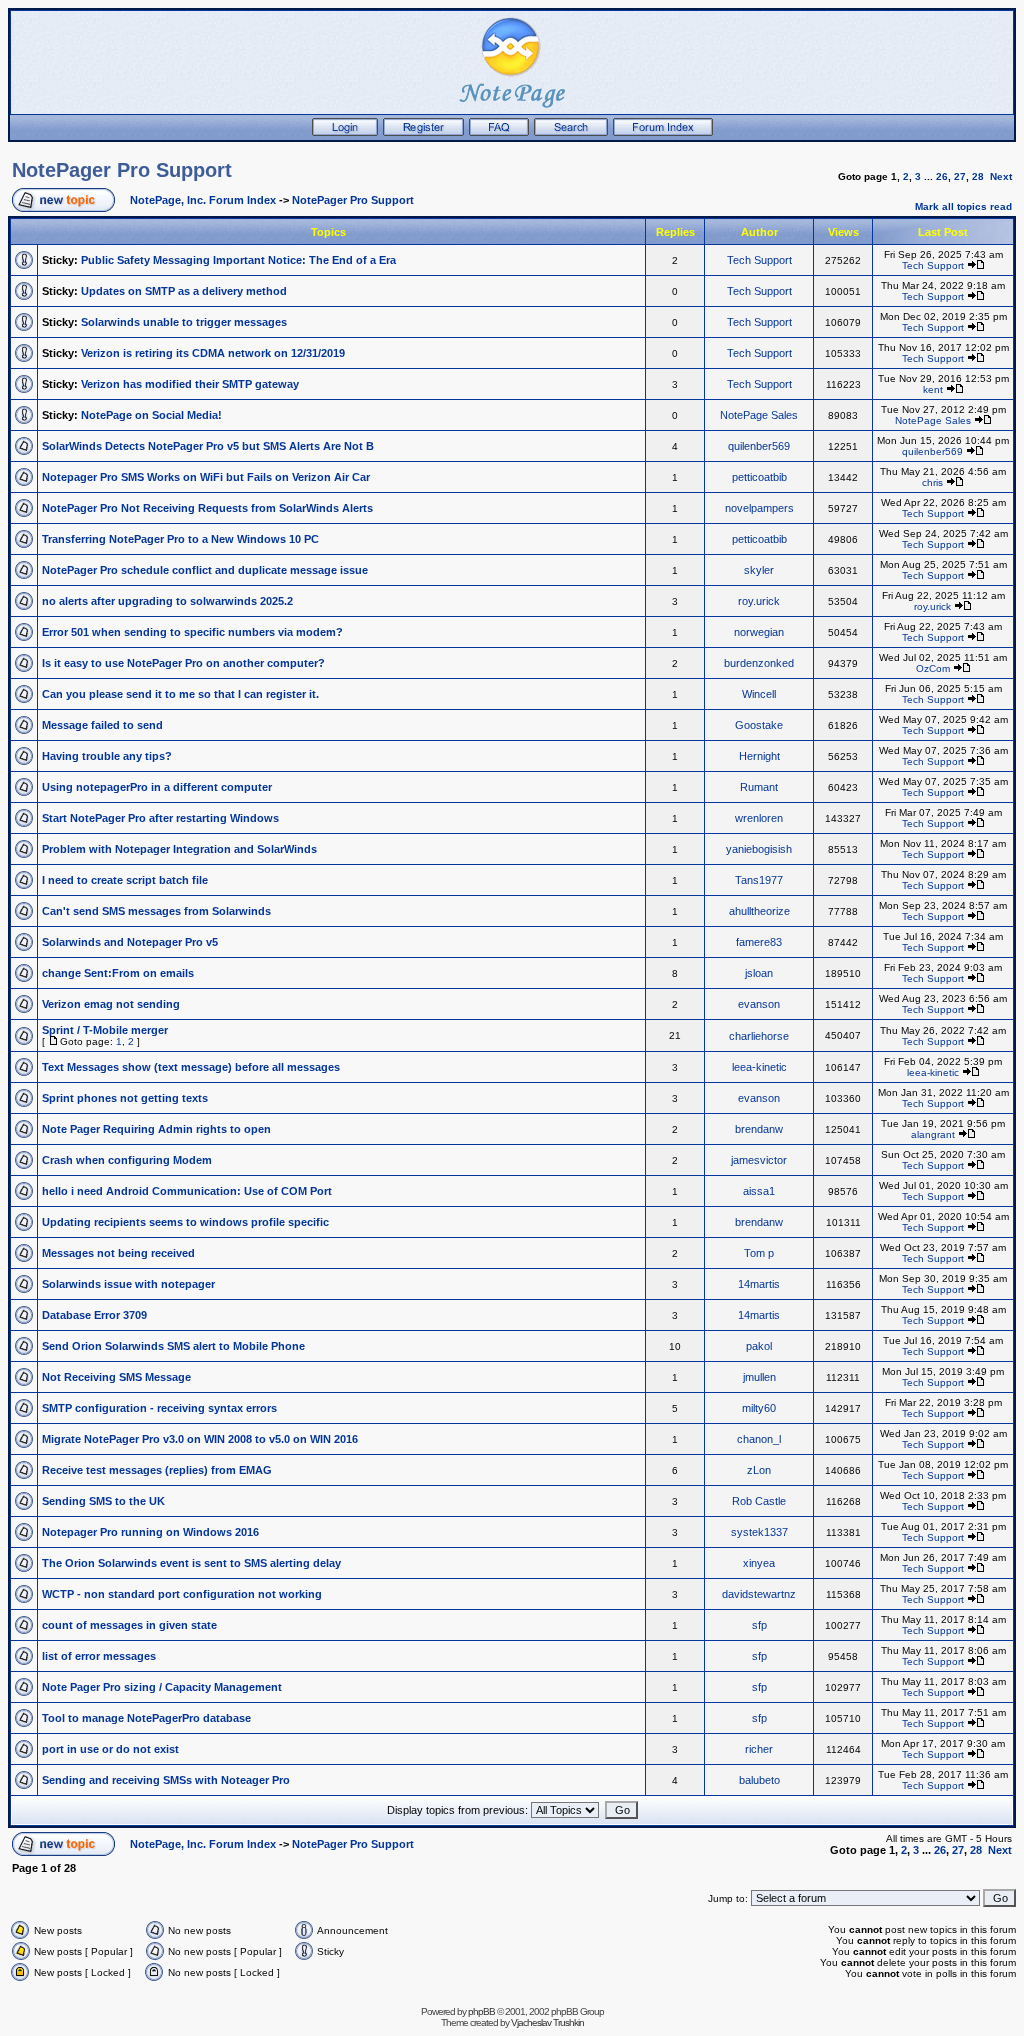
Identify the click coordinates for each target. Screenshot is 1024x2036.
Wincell (759, 694)
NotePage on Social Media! (151, 415)
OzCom (933, 668)
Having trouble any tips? (107, 756)
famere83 (759, 942)
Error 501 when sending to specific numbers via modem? (192, 632)
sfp (759, 1625)
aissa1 (759, 1191)
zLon (759, 1470)
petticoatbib (759, 477)
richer (759, 1749)
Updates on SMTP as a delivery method (184, 291)
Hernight (759, 756)
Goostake (759, 725)
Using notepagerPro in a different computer (157, 787)
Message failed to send (102, 725)
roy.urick (759, 601)
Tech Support (759, 260)
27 (960, 176)
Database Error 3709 (94, 1315)
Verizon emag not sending (111, 1004)
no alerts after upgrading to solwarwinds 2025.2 (167, 601)
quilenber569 (759, 446)
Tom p (759, 1253)
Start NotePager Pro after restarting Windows (160, 818)
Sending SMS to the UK (103, 1501)
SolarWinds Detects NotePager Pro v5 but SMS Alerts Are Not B (208, 446)
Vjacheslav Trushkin (547, 2022)
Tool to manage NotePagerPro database (146, 1718)
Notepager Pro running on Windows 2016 (150, 1532)
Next (1001, 176)
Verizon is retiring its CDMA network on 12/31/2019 (213, 353)
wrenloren (759, 818)
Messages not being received (118, 1253)
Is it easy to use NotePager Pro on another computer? (183, 663)
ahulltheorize (759, 911)
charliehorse (759, 1036)
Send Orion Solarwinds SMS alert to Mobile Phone (173, 1346)
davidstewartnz (759, 1594)
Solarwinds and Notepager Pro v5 (130, 942)
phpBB (481, 2011)
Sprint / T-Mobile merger (105, 1030)
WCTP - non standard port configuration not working (182, 1594)
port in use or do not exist (110, 1749)
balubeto (759, 1780)
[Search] (571, 132)
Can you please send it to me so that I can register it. (180, 694)
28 (978, 176)
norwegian (759, 632)
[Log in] (345, 132)
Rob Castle (759, 1501)
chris (932, 482)
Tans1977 (759, 880)
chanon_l (759, 1439)
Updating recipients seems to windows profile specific (185, 1222)
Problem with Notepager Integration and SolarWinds (179, 849)
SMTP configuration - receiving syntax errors (159, 1408)
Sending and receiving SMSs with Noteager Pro (166, 1780)
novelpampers (759, 508)
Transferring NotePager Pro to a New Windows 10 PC (180, 539)
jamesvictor (759, 1160)
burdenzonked (759, 663)
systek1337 (759, 1532)
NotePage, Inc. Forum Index (203, 200)
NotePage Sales (759, 415)
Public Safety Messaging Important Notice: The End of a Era (238, 260)
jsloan (759, 973)
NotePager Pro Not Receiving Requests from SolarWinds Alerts (207, 508)
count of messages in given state (129, 1625)
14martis (759, 1284)
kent (933, 389)
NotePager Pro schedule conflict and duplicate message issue (205, 570)
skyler (759, 570)
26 (942, 176)
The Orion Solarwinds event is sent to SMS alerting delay (191, 1563)
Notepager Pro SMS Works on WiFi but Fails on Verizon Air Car (206, 477)
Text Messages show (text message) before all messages (191, 1067)
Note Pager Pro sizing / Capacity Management (162, 1687)
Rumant (759, 787)
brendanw (759, 1129)
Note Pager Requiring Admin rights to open (156, 1129)
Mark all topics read (963, 206)
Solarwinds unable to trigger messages (184, 322)
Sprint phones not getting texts (125, 1098)
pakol (759, 1346)
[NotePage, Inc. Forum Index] (663, 132)
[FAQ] (499, 132)
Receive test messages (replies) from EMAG (157, 1470)
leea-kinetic (759, 1067)
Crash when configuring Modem (127, 1160)
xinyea (759, 1563)
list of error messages (99, 1656)
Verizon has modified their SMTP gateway (190, 384)
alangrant (933, 1134)
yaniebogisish (759, 849)
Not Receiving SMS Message (116, 1377)
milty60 (759, 1408)
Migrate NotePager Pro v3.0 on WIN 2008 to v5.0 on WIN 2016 (200, 1439)
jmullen (759, 1377)
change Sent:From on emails (118, 973)
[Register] (423, 132)
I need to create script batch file (125, 880)
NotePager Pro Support (122, 170)
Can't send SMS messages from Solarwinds (156, 911)
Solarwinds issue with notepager (128, 1284)
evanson (759, 1004)
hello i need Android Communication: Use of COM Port (187, 1191)
